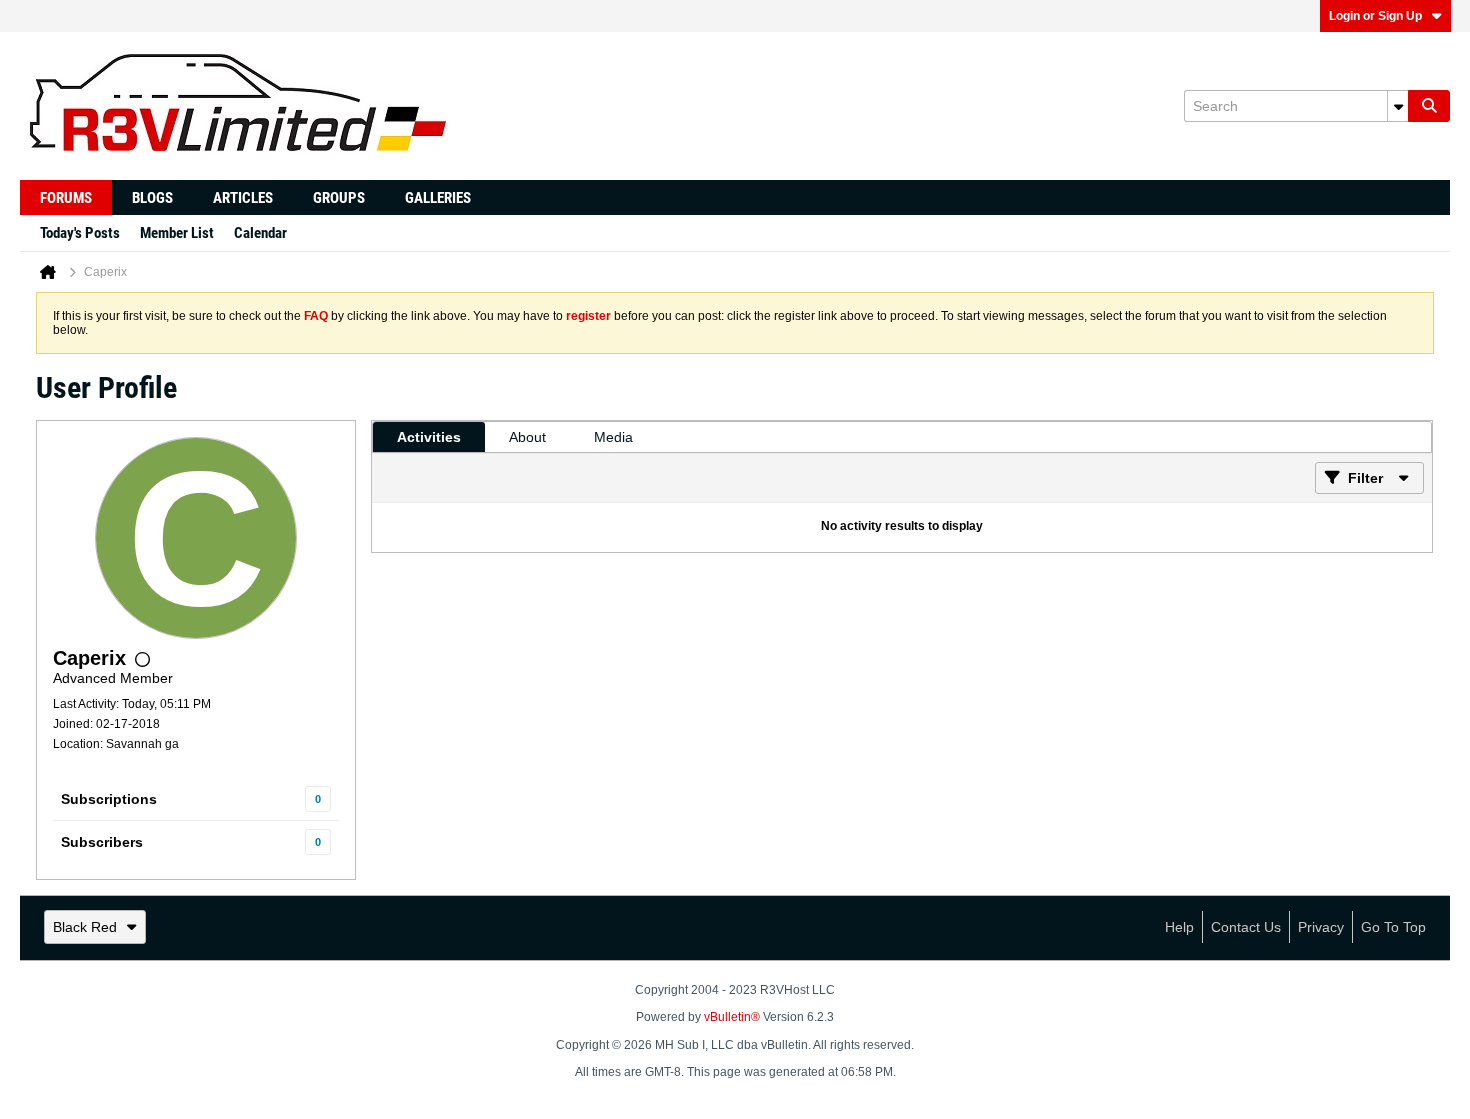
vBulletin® (732, 1017)
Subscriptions (109, 799)
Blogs (152, 198)
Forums (66, 198)
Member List (177, 233)
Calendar (260, 233)
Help (1179, 927)
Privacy (1321, 927)
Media (613, 437)
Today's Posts (80, 233)
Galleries (438, 198)
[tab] (429, 437)
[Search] (1429, 106)
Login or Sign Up (1375, 16)
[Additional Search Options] (1398, 106)
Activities (429, 437)
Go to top (1393, 927)
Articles (243, 198)
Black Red (85, 927)
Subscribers (102, 842)
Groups (339, 198)
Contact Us (1246, 927)
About (527, 437)
